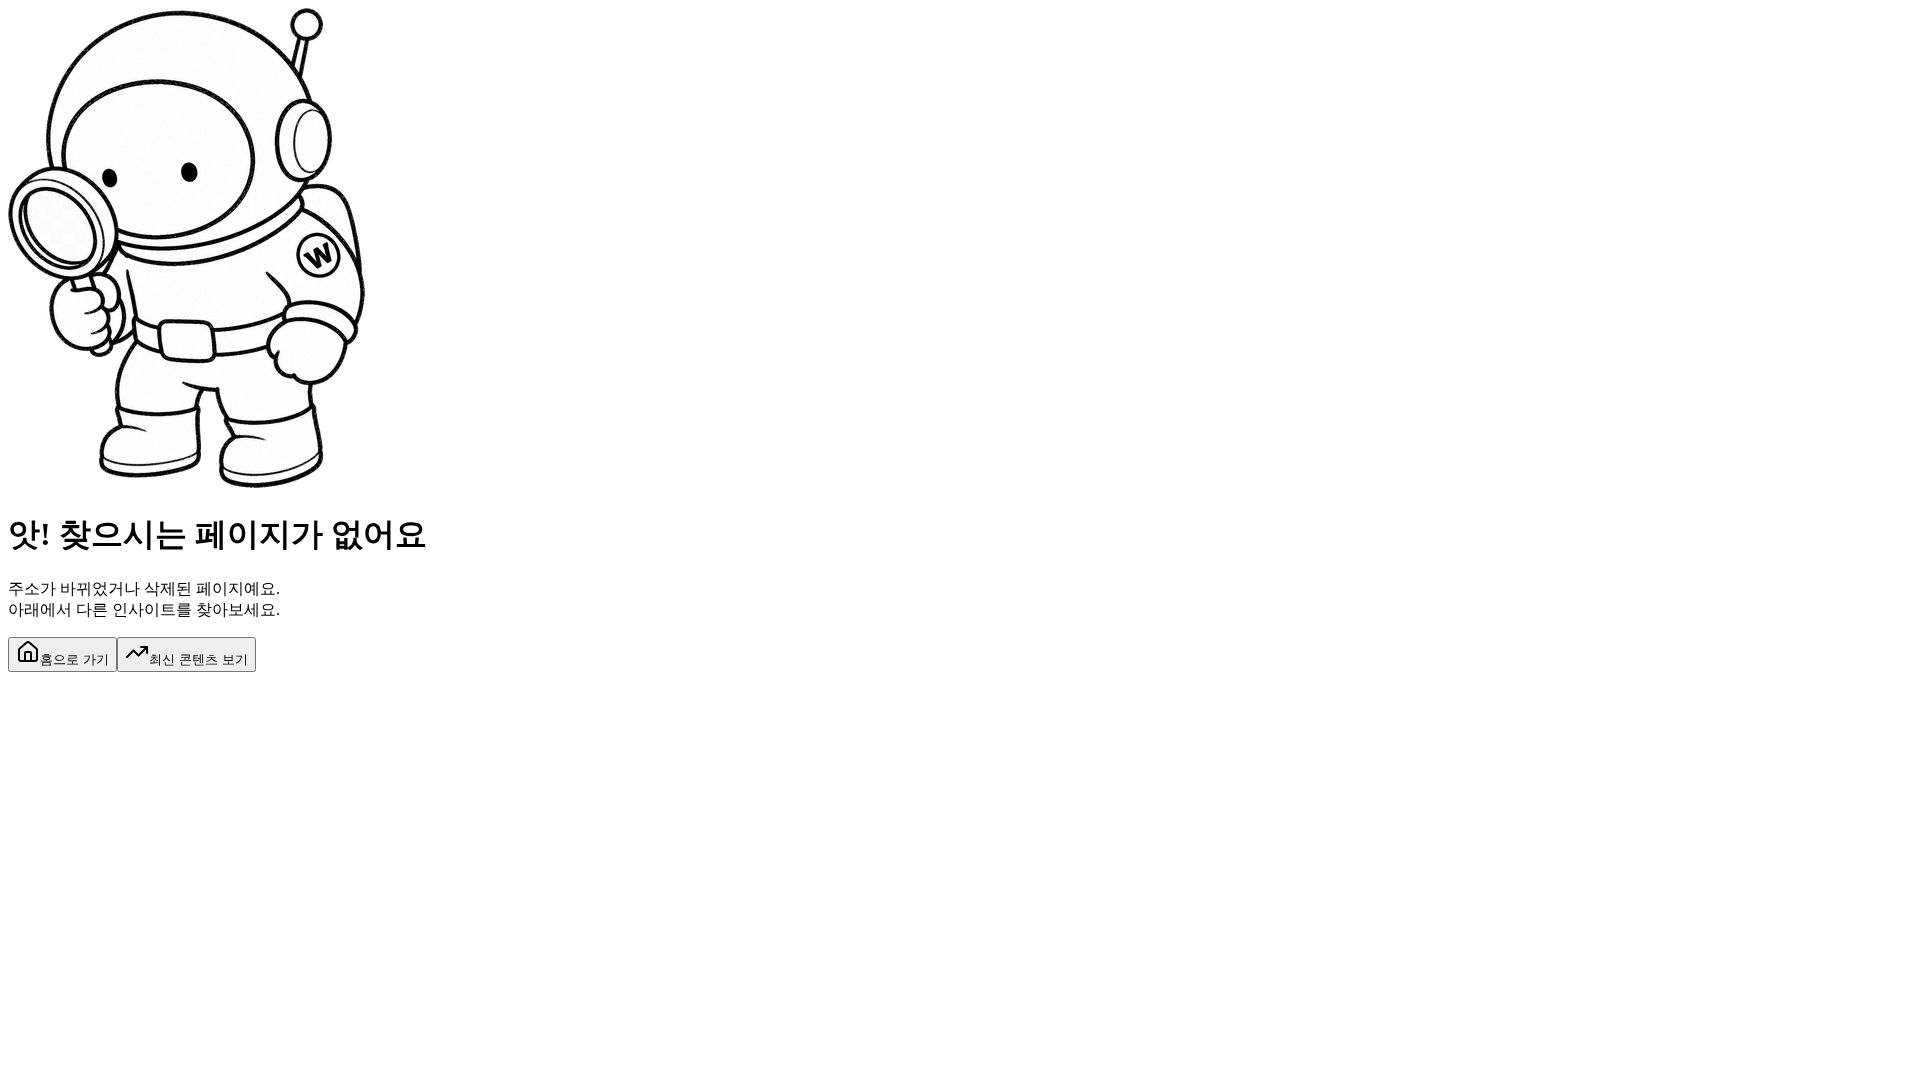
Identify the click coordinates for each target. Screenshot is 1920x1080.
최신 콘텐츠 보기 (198, 659)
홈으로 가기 (74, 659)
